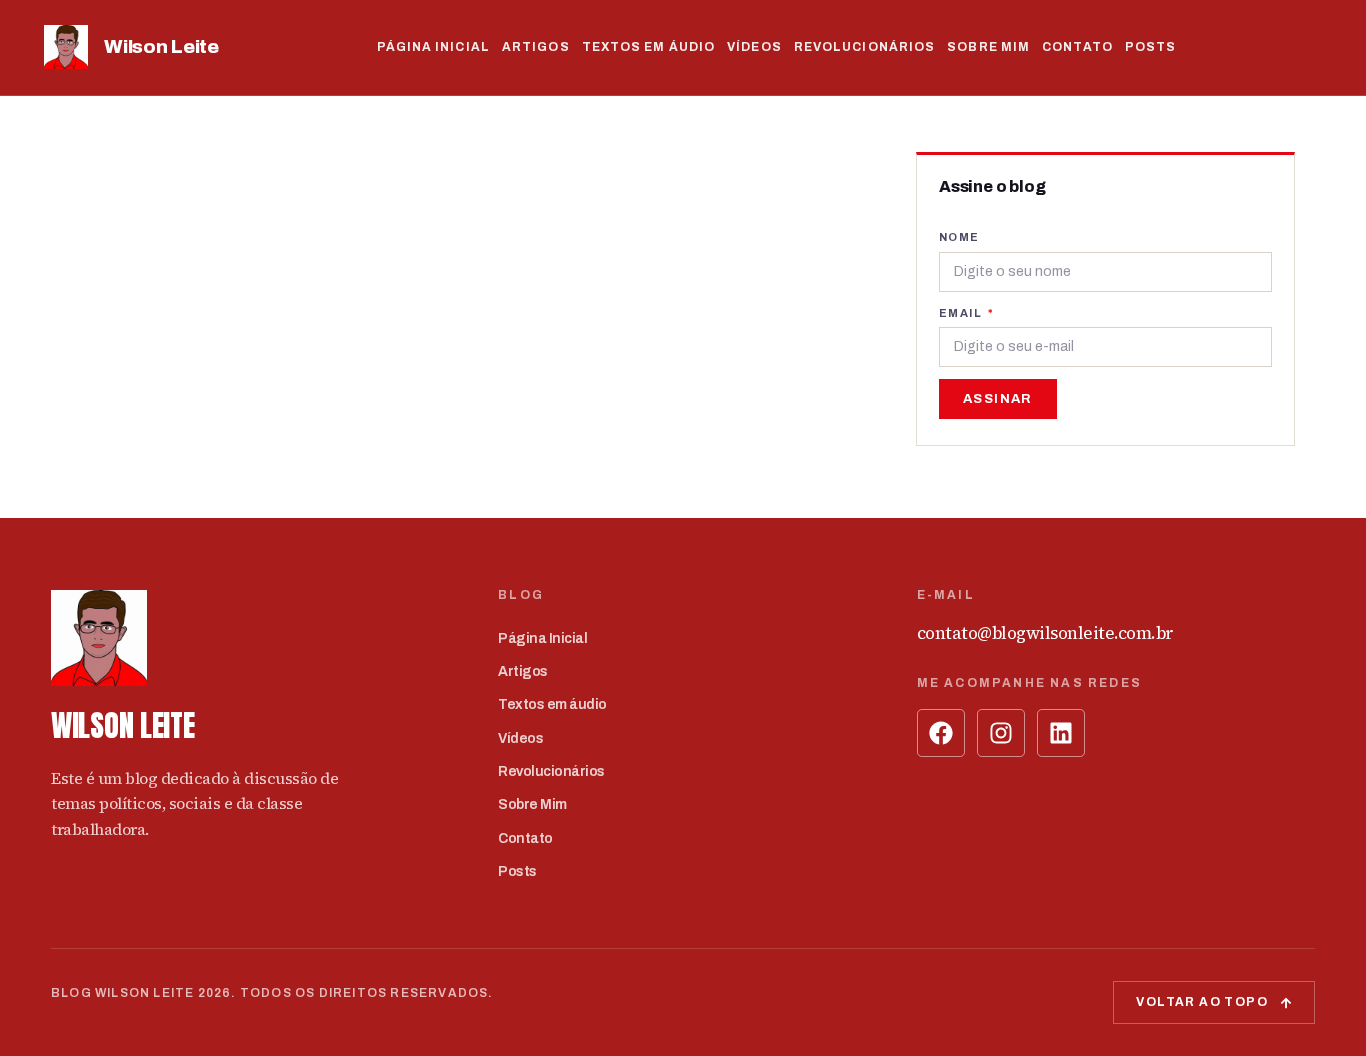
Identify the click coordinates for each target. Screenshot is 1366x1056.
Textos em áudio (649, 47)
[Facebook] (941, 733)
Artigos (536, 47)
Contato (1077, 47)
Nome (959, 237)
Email (962, 313)
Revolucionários (865, 47)
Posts (1151, 47)
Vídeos (754, 47)
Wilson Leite (161, 46)
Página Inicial (433, 47)
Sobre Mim (988, 47)
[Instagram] (1001, 733)
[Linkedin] (1061, 733)
